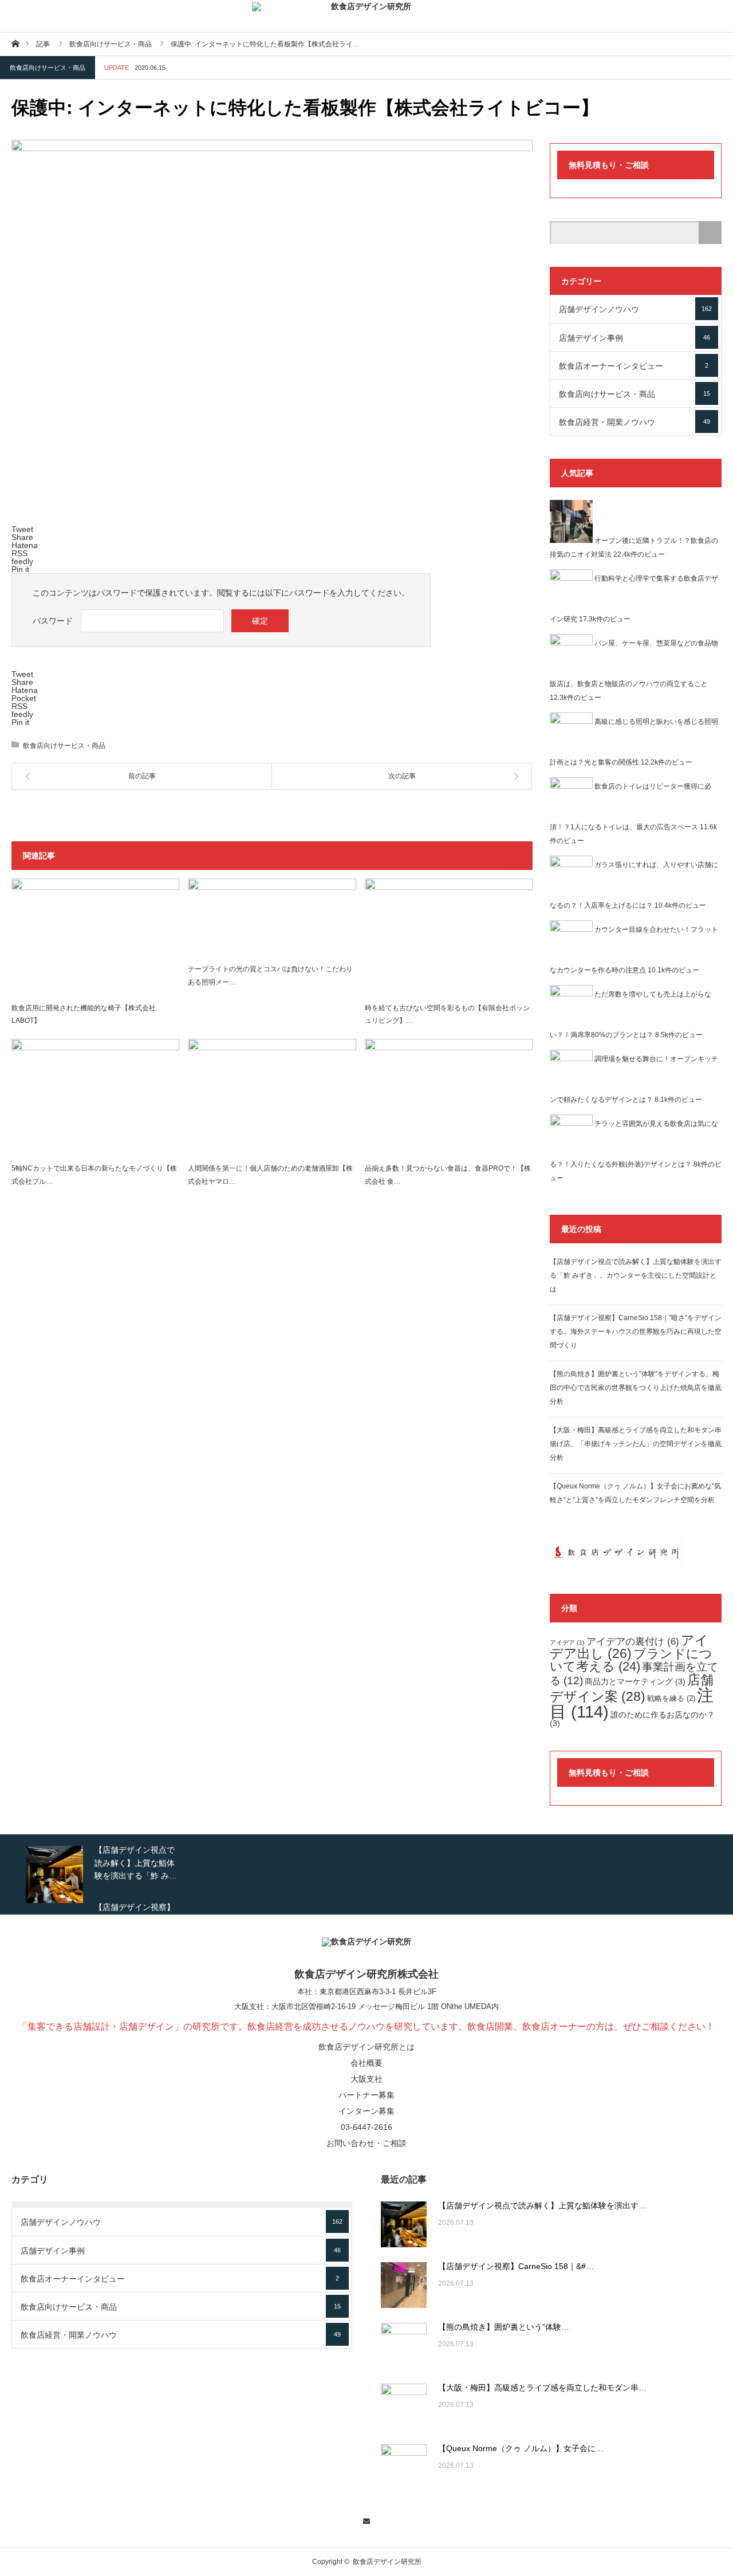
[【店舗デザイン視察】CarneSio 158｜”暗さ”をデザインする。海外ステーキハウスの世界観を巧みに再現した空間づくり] (404, 2285)
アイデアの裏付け (633, 1641)
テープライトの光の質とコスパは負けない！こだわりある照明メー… (270, 976)
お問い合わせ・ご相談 (366, 2143)
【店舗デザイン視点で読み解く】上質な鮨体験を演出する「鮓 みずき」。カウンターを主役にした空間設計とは (636, 1275)
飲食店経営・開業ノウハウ (635, 422)
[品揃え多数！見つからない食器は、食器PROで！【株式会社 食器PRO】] (449, 1098)
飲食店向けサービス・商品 (48, 68)
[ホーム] (15, 43)
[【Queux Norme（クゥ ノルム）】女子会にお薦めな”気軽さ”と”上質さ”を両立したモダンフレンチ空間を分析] (404, 2467)
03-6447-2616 (366, 2127)
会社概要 (366, 2063)
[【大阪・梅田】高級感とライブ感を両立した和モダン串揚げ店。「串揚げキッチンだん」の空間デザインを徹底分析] (404, 2406)
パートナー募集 (366, 2095)
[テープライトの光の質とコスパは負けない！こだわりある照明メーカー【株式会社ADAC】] (272, 918)
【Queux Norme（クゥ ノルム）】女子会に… (521, 2448)
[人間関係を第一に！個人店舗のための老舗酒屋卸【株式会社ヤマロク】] (272, 1098)
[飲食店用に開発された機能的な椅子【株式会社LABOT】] (95, 938)
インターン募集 (366, 2111)
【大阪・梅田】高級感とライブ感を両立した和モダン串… (542, 2388)
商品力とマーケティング (635, 1681)
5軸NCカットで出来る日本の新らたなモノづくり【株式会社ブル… (94, 1175)
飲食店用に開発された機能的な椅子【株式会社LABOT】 (84, 1015)
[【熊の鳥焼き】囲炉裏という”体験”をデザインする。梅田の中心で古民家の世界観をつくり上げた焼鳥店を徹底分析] (404, 2346)
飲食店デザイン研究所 (387, 2562)
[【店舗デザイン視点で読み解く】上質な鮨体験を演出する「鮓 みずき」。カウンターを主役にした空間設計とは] (404, 2224)
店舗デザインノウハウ (635, 309)
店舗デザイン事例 (635, 338)
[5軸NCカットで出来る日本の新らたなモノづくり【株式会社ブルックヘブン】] (95, 1098)
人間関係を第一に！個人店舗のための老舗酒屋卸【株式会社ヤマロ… (270, 1175)
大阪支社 (249, 2006)
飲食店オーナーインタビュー (634, 366)
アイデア (567, 1643)
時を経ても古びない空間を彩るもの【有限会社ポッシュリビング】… (447, 1015)
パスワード (53, 621)
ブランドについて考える (631, 1660)
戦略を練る (671, 1699)
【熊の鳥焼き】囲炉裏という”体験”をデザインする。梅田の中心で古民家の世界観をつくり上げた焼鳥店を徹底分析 (636, 1388)
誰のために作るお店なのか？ (632, 1719)
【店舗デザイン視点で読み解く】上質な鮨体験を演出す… (542, 2205)
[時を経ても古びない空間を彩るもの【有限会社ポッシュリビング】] (449, 938)
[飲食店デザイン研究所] (366, 16)
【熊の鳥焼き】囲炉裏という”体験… (504, 2327)
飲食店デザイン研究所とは (366, 2047)
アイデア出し (629, 1647)
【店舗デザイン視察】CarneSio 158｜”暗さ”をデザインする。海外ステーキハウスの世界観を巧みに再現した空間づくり (636, 1332)
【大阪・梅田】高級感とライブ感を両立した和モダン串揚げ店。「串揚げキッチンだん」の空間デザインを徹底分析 (636, 1444)
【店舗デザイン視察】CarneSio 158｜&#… (516, 2266)
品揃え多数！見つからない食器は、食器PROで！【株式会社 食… (448, 1175)
